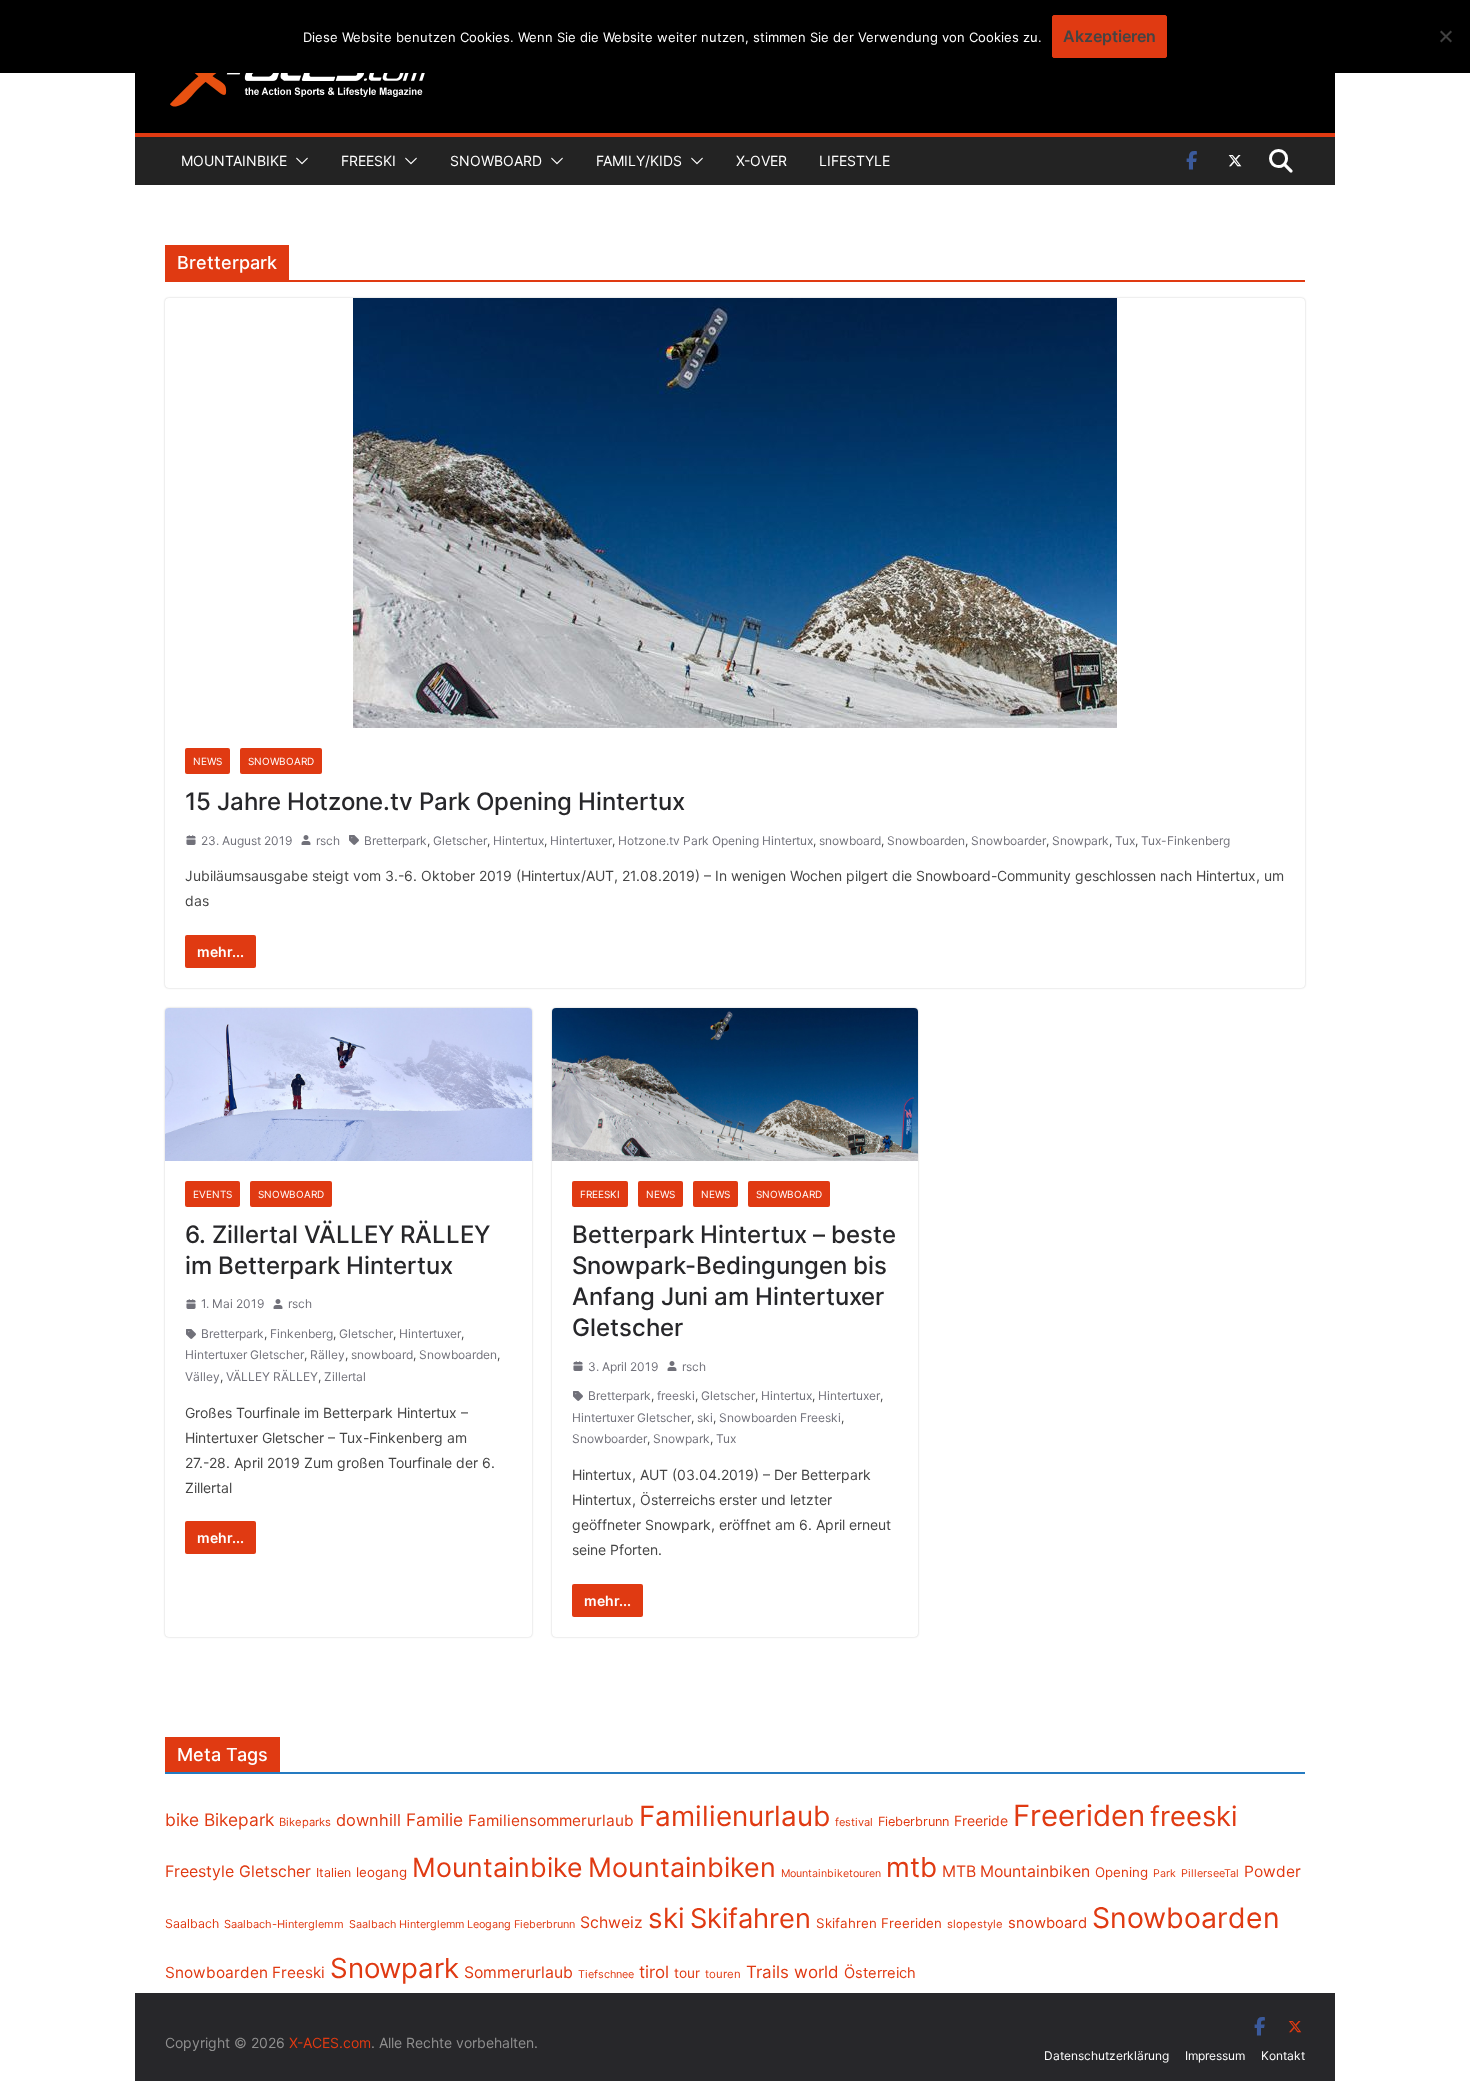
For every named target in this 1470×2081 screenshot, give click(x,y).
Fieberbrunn (913, 1821)
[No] (1445, 36)
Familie (434, 1819)
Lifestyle (854, 160)
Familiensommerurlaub (551, 1820)
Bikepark (239, 1819)
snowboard (850, 840)
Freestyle (199, 1871)
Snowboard (496, 160)
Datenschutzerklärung (1106, 2055)
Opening (1121, 1872)
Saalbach (192, 1923)
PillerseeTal (1210, 1873)
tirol (654, 1972)
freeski (676, 1395)
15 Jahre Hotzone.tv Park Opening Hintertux (435, 801)
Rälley (327, 1354)
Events (212, 1194)
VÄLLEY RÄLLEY (272, 1376)
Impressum (1215, 2055)
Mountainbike (234, 160)
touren (723, 1974)
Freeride (981, 1820)
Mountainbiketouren (831, 1873)
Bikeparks (305, 1822)
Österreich (880, 1973)
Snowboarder (1008, 840)
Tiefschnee (606, 1974)
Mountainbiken (682, 1867)
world (816, 1972)
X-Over (761, 160)
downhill (368, 1820)
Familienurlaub (734, 1816)
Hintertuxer (581, 840)
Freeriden (1079, 1815)
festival (854, 1822)
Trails (767, 1972)
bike (182, 1819)
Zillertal (345, 1376)
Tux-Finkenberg (1185, 840)
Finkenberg (301, 1333)
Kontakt (1283, 2055)
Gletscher (460, 840)
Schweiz (611, 1922)
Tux (1125, 840)
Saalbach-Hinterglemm (284, 1924)
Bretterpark (395, 840)
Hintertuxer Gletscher (244, 1354)
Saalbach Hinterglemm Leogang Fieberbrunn (462, 1924)
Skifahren (750, 1918)
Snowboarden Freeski (780, 1417)
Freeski (368, 160)
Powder (1272, 1871)
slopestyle (975, 1924)
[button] (298, 161)
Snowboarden (926, 840)
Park (1164, 1873)
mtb (911, 1867)
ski (705, 1417)
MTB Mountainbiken (1016, 1871)
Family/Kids (639, 160)
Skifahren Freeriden (879, 1923)
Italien (333, 1872)
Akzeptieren (1109, 36)
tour (687, 1973)
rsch (328, 840)
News (207, 761)
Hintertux (518, 840)
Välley (202, 1376)
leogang (381, 1872)
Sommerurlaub (518, 1972)
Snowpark (1080, 840)
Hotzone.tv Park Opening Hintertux (715, 840)
